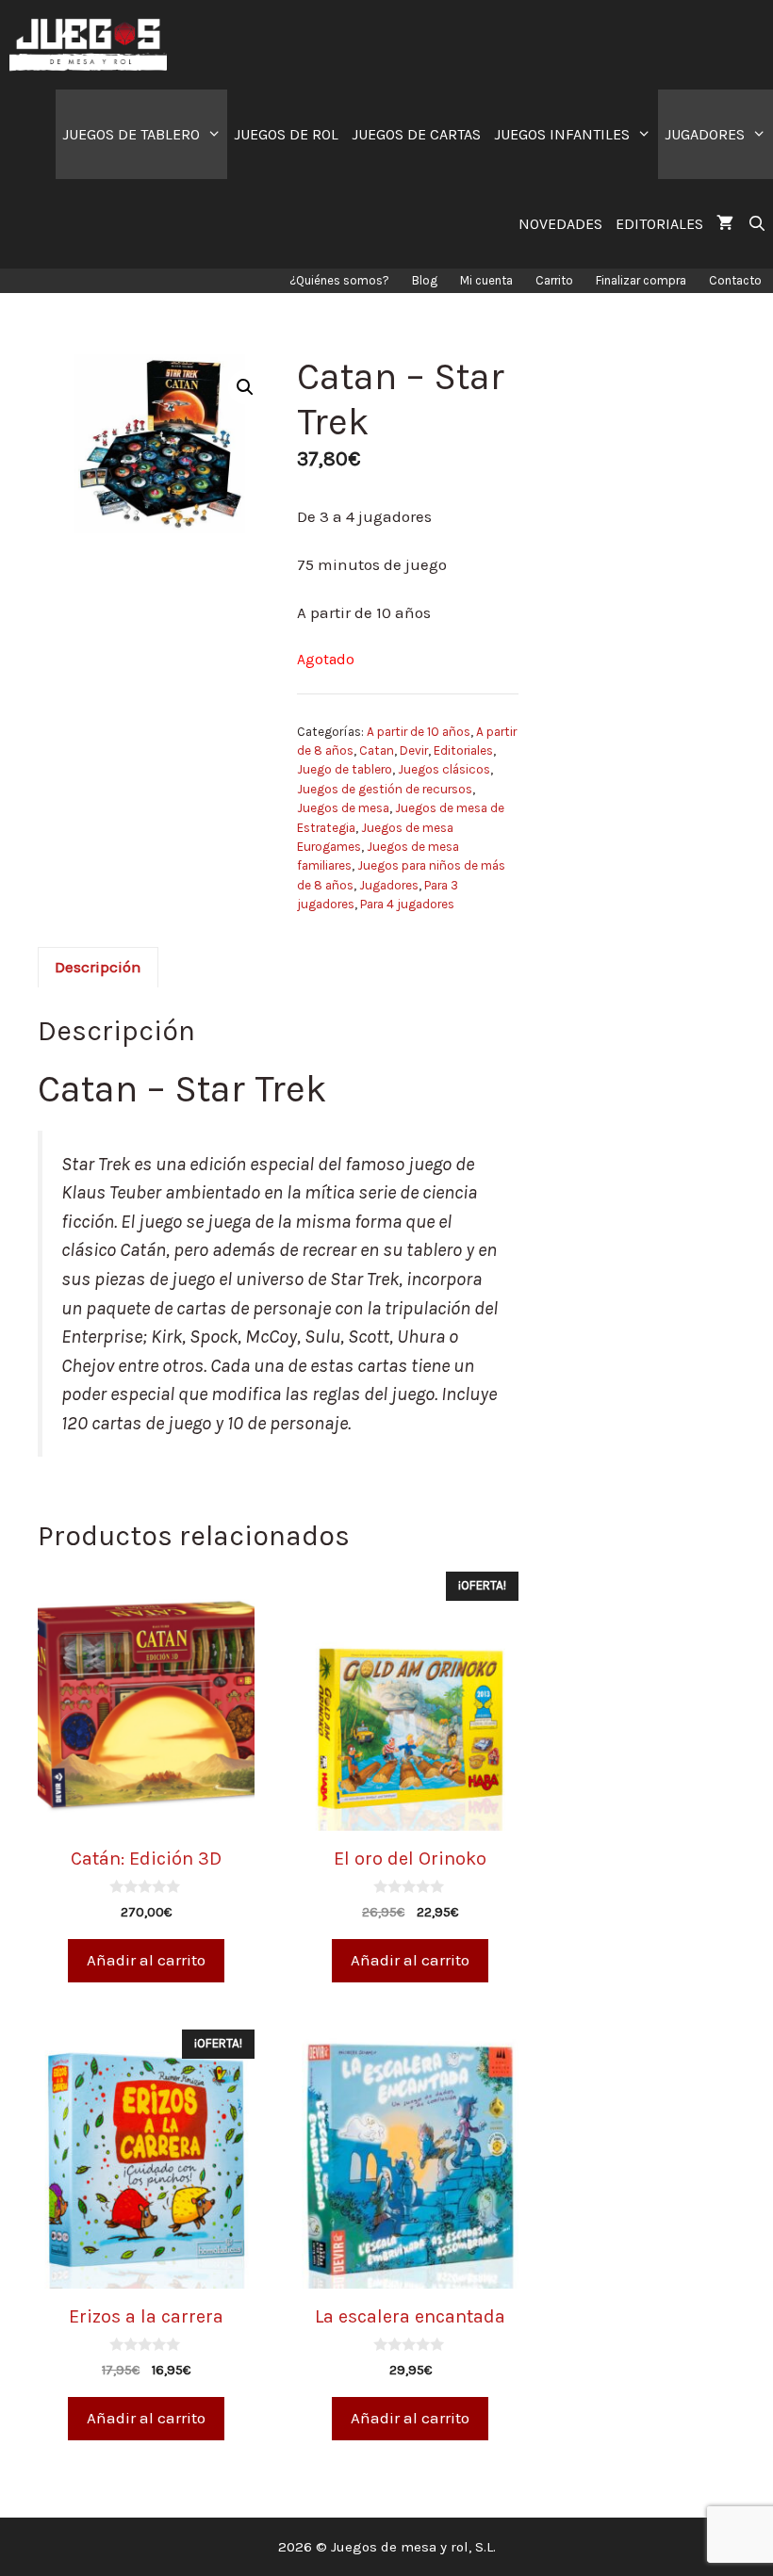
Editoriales (463, 750)
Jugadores (389, 885)
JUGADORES (705, 134)
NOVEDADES (560, 224)
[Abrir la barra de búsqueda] (757, 224)
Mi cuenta (486, 280)
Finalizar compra (641, 280)
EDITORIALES (659, 224)
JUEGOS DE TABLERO (131, 134)
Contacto (735, 280)
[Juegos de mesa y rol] (93, 45)
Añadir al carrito (146, 1960)
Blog (425, 280)
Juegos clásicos (444, 769)
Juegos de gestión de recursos (385, 789)
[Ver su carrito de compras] (725, 224)
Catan (377, 750)
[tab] (98, 968)
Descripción (98, 967)
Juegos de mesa (343, 808)
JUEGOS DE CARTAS (416, 134)
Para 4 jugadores (407, 904)
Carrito (554, 280)
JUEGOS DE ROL (286, 134)
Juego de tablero (345, 769)
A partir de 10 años (419, 732)
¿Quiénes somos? (339, 280)
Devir (414, 750)
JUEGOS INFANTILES (562, 134)
